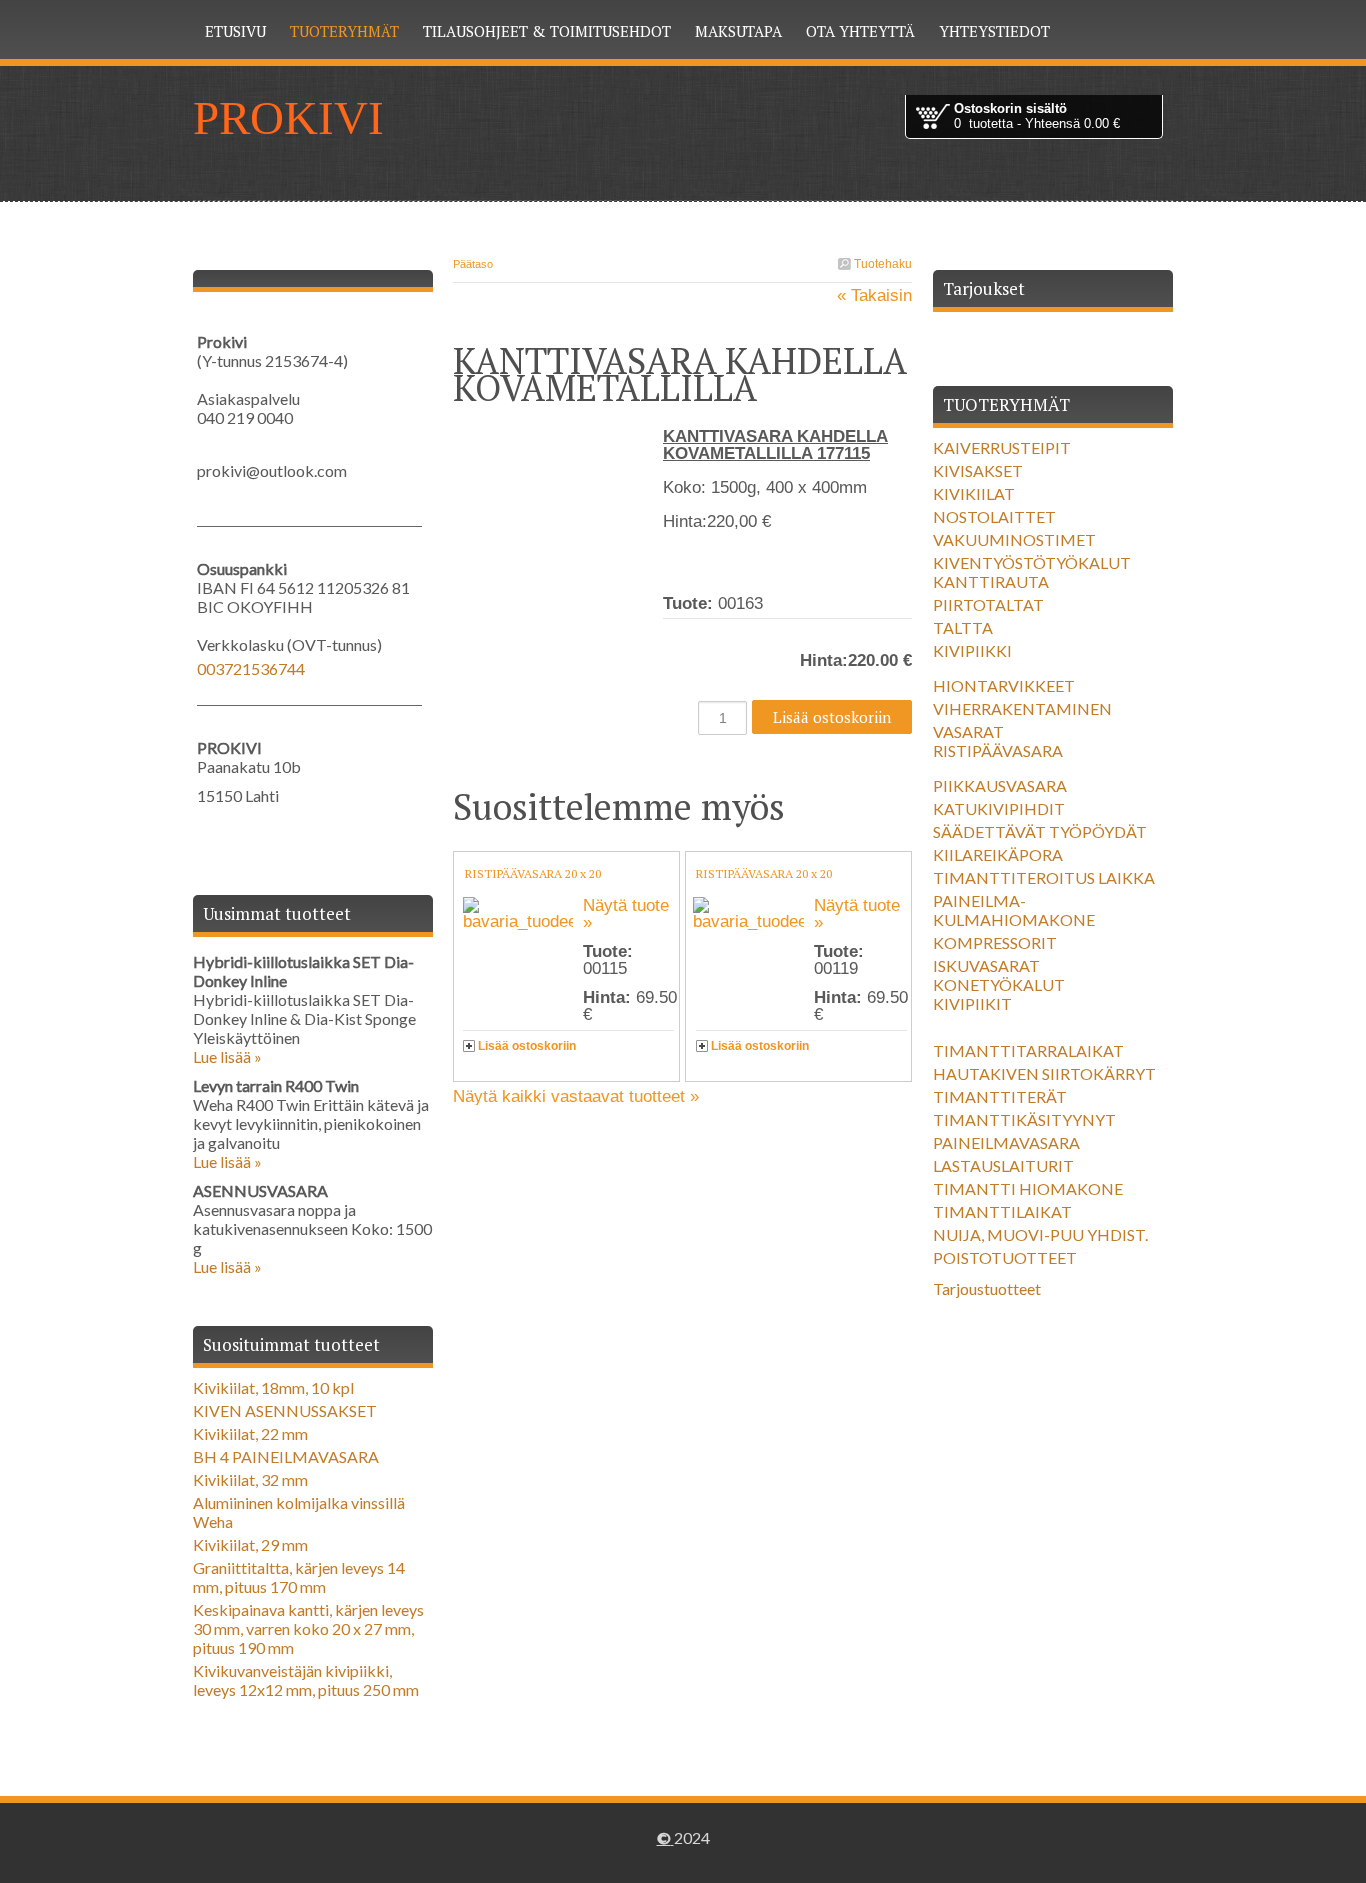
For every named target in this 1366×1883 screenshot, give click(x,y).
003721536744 (251, 668)
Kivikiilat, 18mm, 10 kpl (273, 1387)
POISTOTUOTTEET (1005, 1257)
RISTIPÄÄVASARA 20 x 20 (533, 873)
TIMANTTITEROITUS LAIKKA (1044, 877)
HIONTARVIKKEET (1004, 685)
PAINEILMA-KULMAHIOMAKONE (1014, 910)
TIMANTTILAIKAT (1002, 1211)
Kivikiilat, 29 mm (250, 1544)
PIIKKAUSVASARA (1000, 785)
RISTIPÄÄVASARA (998, 750)
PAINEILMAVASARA (1006, 1142)
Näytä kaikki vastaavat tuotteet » (576, 1096)
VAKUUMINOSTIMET (1014, 539)
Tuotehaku (881, 264)
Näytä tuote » (626, 914)
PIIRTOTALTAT (988, 604)
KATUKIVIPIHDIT (999, 808)
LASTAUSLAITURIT (1003, 1165)
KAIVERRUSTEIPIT (1002, 447)
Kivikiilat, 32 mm (250, 1479)
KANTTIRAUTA (991, 581)
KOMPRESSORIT (995, 942)
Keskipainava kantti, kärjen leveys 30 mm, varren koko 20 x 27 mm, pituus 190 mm (308, 1628)
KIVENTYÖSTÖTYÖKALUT (1032, 562)
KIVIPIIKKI (972, 650)
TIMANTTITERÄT (1000, 1096)
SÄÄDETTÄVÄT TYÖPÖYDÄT (1040, 831)
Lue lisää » (227, 1056)
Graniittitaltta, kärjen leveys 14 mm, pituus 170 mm (299, 1577)
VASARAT (968, 731)
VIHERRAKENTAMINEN (1022, 708)
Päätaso (473, 264)
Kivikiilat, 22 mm (250, 1433)
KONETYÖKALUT (999, 984)
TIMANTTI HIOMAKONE (1028, 1188)
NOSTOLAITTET (994, 516)
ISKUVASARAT (986, 965)
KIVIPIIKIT (972, 1003)
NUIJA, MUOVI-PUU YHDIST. (1040, 1234)
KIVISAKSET (978, 470)
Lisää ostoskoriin (527, 1046)
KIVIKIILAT (974, 493)
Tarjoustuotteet (987, 1288)
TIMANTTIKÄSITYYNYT (1024, 1119)
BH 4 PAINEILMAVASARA (286, 1456)
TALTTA (963, 627)
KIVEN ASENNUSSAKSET (285, 1410)
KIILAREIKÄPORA (998, 854)
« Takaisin (874, 295)
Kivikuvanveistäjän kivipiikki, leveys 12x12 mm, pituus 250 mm (306, 1680)
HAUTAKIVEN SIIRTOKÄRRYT (1044, 1073)
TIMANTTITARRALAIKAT (1028, 1050)
